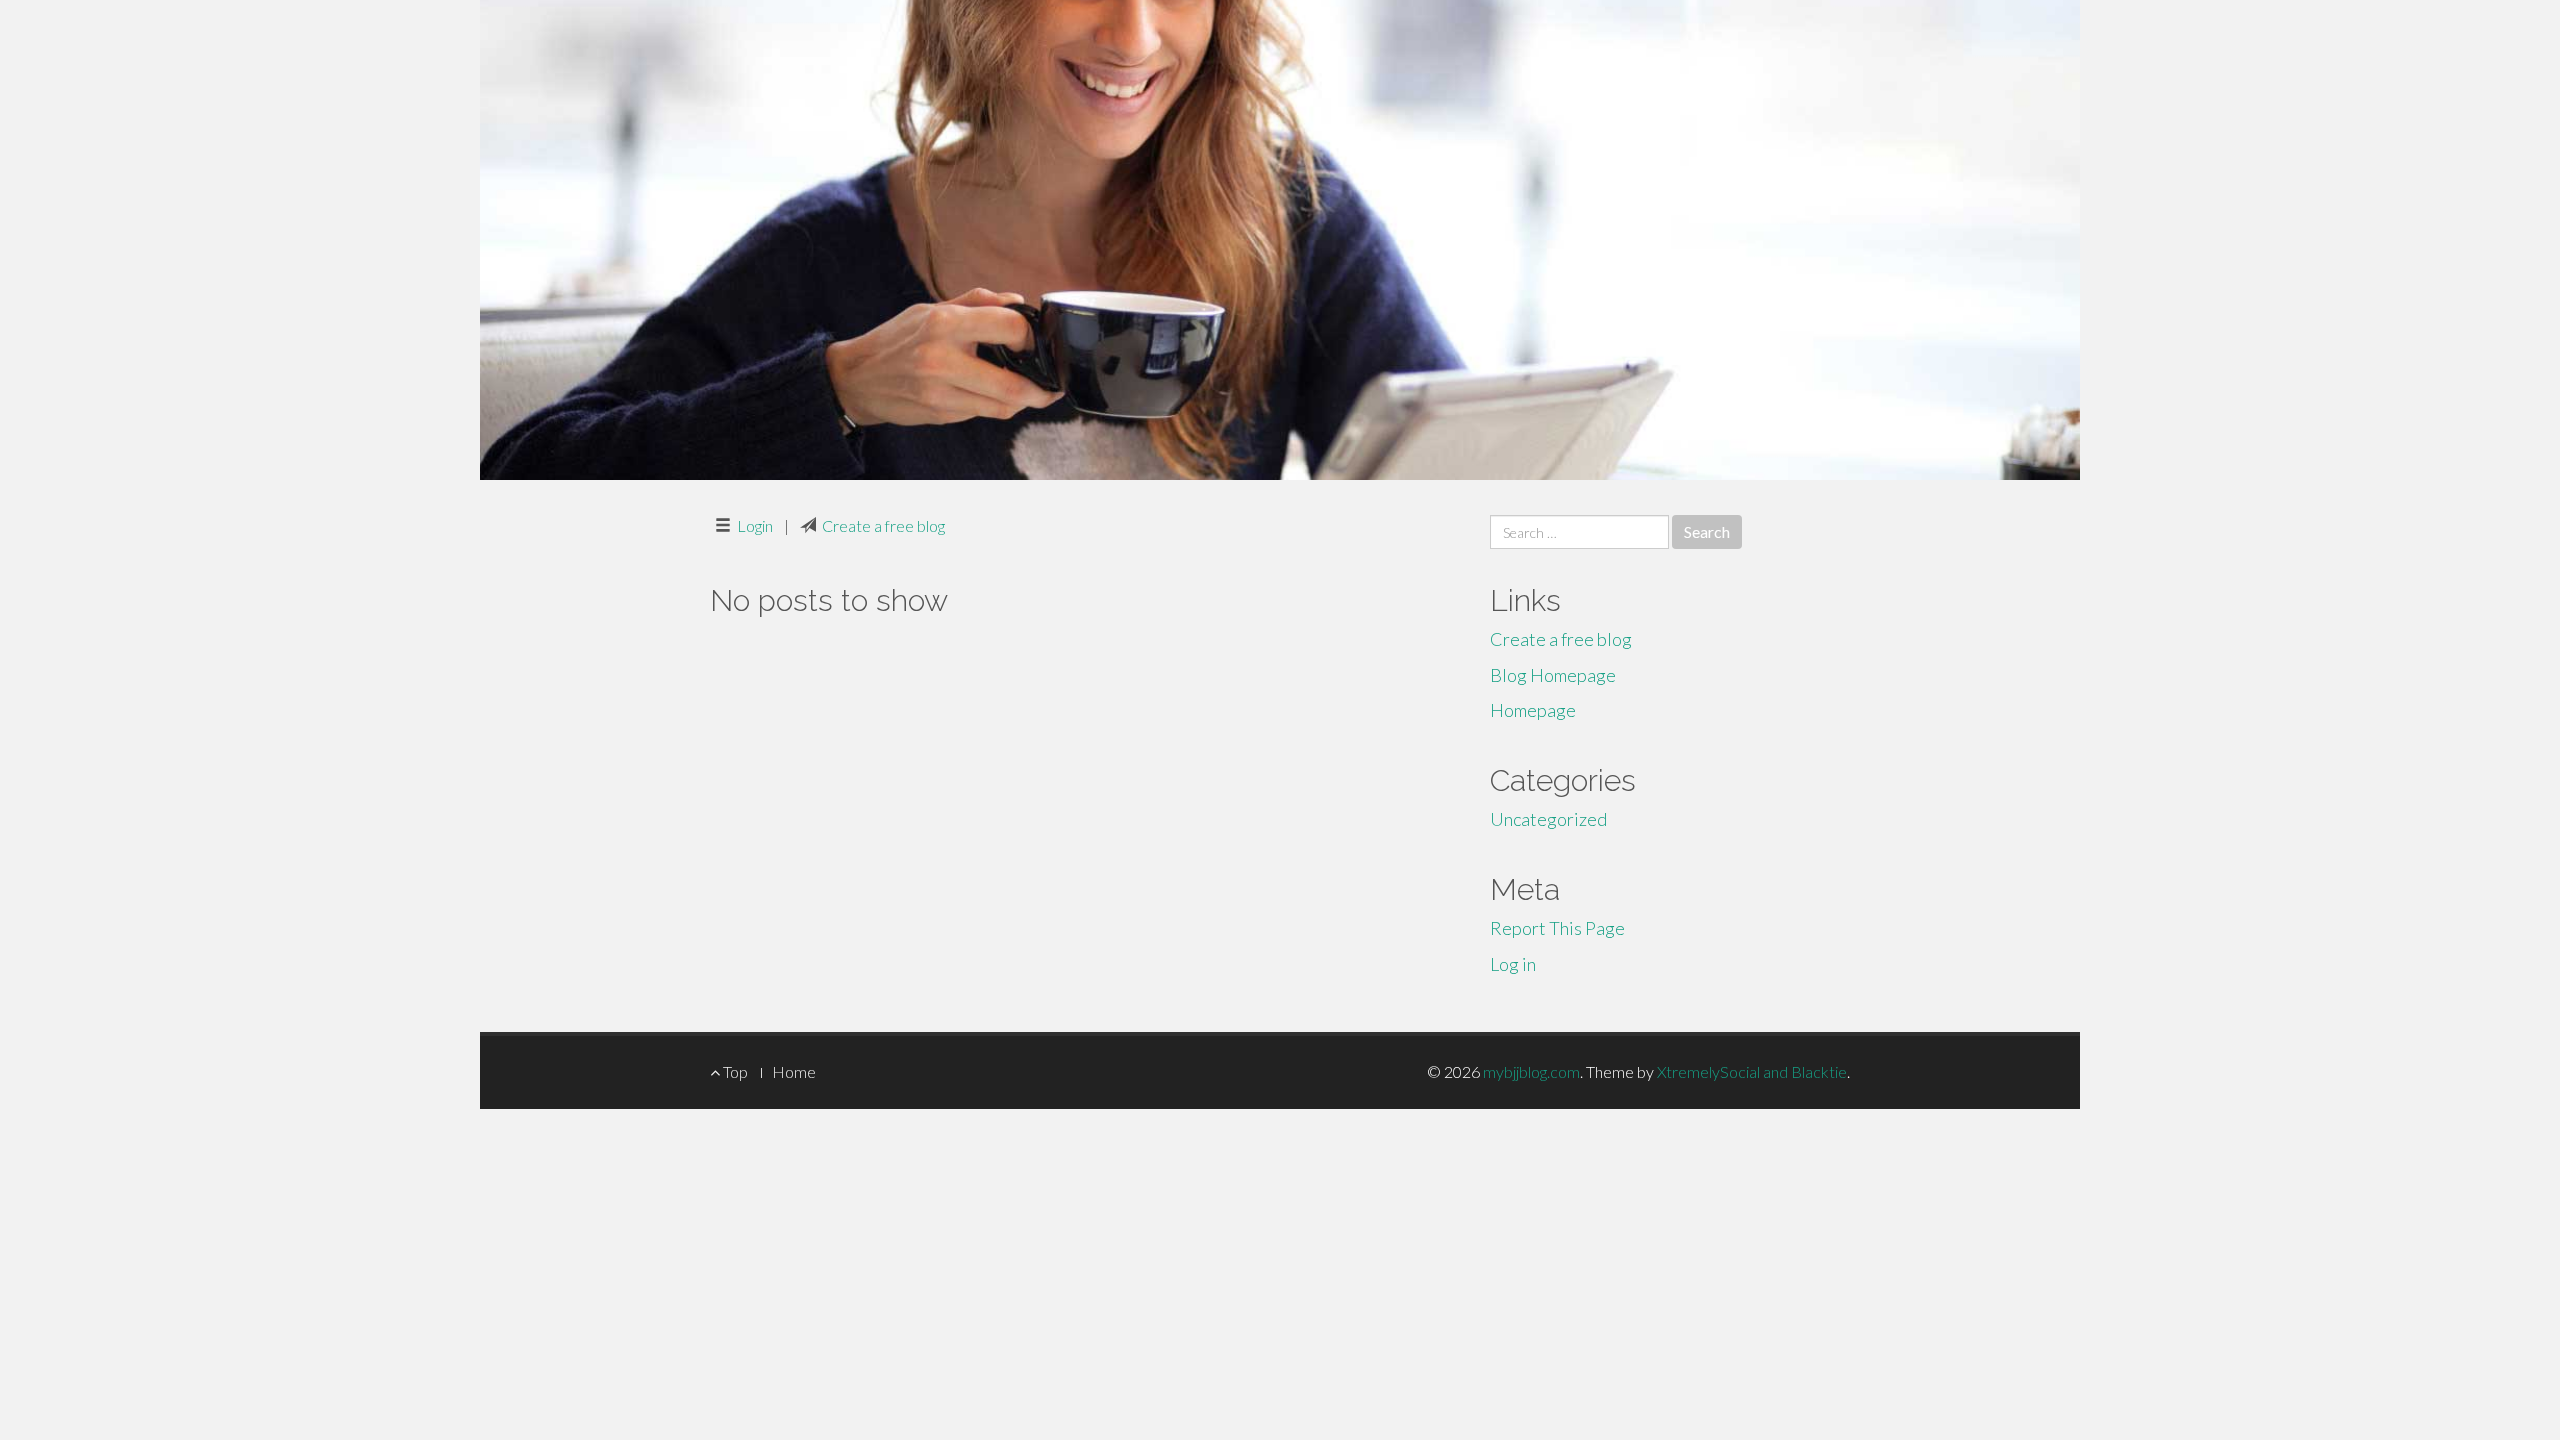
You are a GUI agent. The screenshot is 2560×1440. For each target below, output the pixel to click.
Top (734, 1071)
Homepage (1533, 710)
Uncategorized (1548, 819)
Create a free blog (883, 525)
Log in (1513, 964)
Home (794, 1071)
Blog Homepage (1553, 675)
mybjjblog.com (1531, 1071)
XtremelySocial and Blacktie (1752, 1071)
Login (755, 525)
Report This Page (1557, 928)
